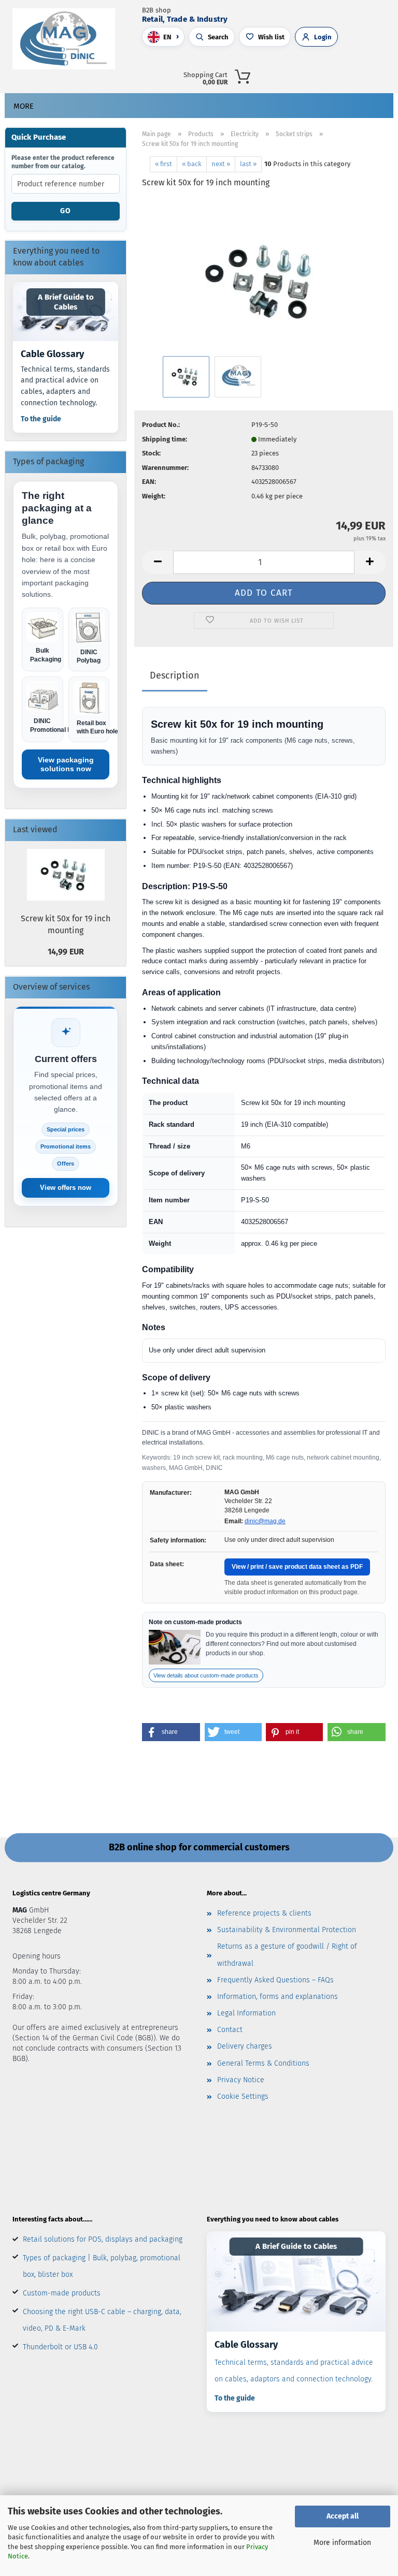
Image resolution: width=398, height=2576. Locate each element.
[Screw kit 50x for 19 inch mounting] (264, 275)
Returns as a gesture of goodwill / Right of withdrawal (287, 1955)
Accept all (343, 2516)
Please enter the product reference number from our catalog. (63, 162)
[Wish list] (359, 75)
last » (248, 164)
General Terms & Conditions (263, 2063)
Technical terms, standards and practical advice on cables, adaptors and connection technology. (294, 2371)
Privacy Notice (241, 2080)
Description (175, 675)
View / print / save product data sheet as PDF (297, 1567)
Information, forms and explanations (278, 1997)
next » (221, 164)
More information (342, 2543)
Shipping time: (165, 439)
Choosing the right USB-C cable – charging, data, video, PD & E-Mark (102, 2320)
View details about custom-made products (206, 1675)
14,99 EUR (66, 952)
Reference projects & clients (264, 1913)
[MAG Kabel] (68, 39)
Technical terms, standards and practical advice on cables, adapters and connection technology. (65, 386)
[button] (314, 75)
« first (164, 164)
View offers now (66, 1188)
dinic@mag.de (265, 1521)
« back (192, 164)
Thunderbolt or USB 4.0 (60, 2347)
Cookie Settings (243, 2096)
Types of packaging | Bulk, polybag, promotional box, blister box (102, 2266)
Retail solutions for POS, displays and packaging (103, 2239)
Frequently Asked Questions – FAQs (275, 1980)
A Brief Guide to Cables (66, 302)
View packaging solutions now (66, 764)
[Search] (291, 75)
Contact (230, 2030)
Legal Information (246, 2013)
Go (66, 211)
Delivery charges (245, 2046)
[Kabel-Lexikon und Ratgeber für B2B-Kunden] (296, 2281)
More (24, 106)
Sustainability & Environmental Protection (287, 1930)
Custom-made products (62, 2293)
